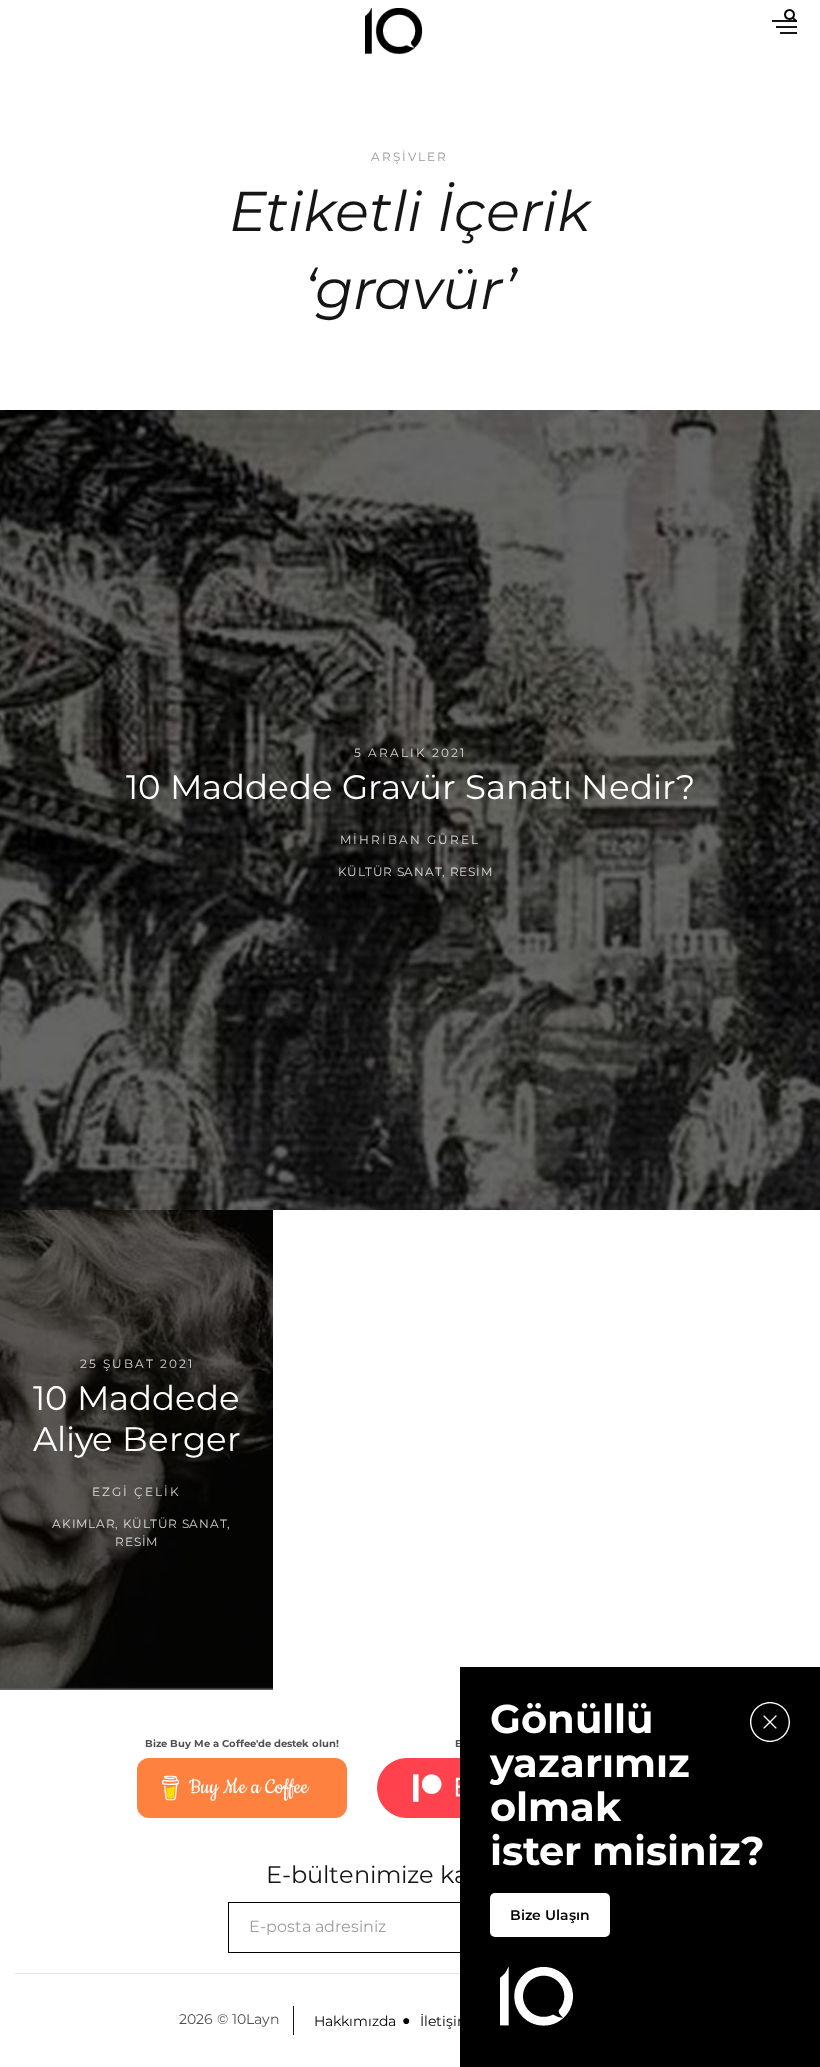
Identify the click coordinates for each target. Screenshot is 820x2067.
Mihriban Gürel (410, 839)
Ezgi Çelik (136, 1491)
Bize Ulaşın (550, 1915)
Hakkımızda (355, 2021)
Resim (471, 871)
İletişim (446, 2021)
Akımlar (83, 1522)
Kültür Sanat (390, 871)
